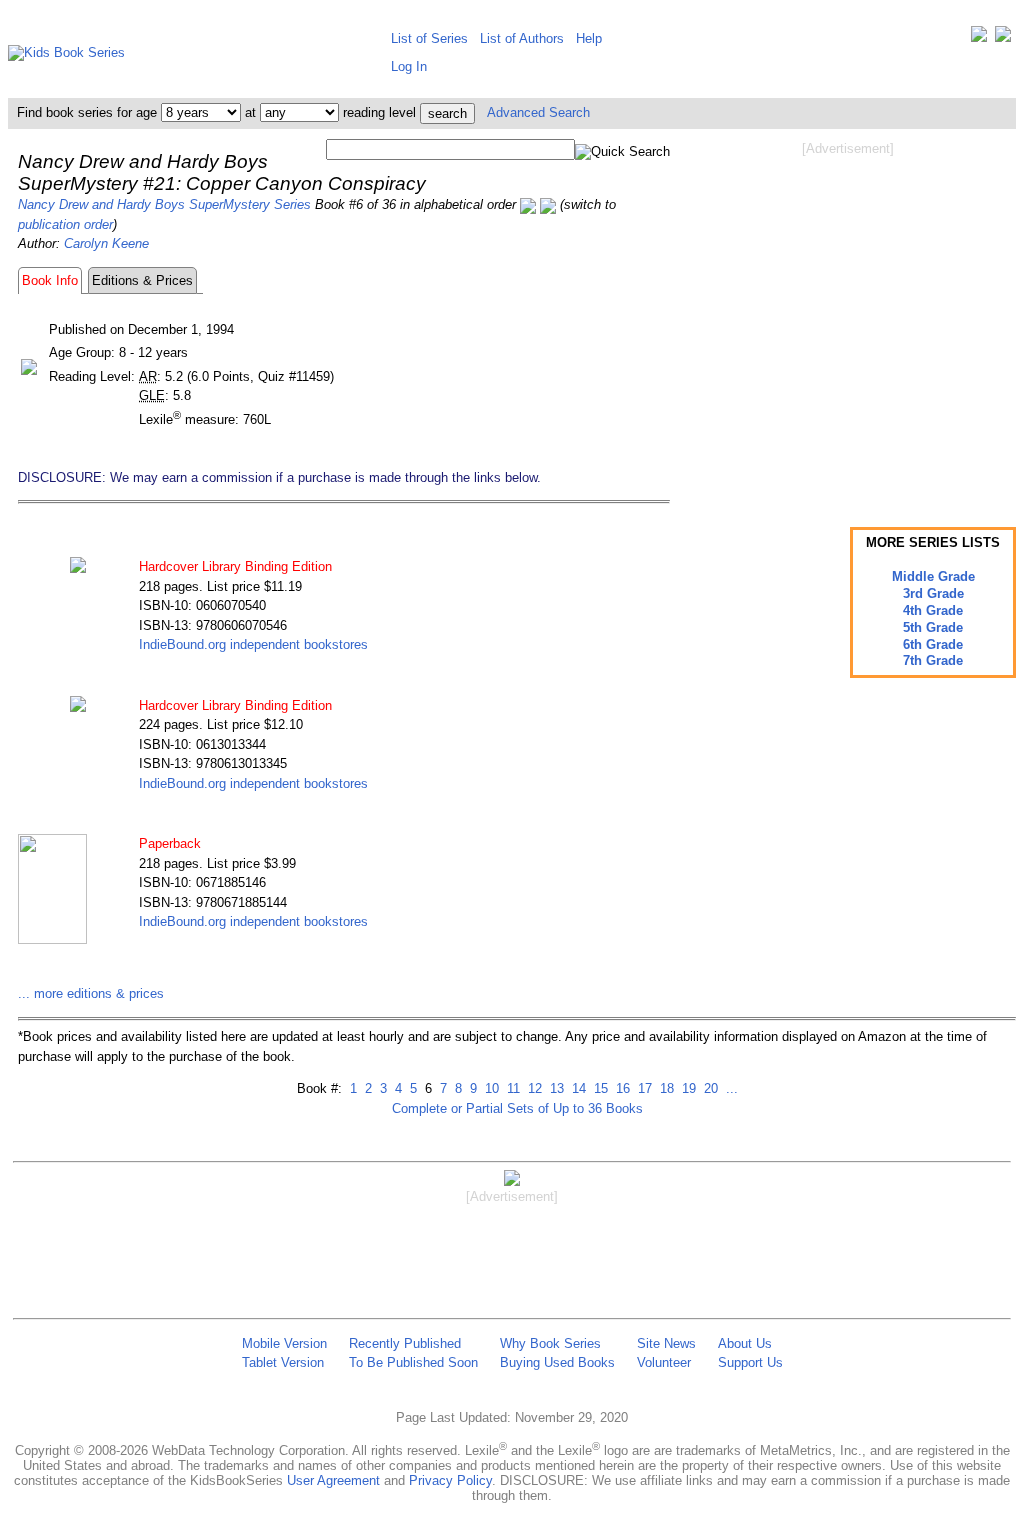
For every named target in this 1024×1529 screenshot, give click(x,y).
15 (599, 1088)
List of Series (429, 38)
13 (555, 1088)
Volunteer (664, 1362)
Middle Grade (933, 576)
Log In (409, 66)
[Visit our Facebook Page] (1003, 38)
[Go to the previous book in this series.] (528, 204)
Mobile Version (284, 1343)
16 (621, 1088)
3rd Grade (933, 593)
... (730, 1088)
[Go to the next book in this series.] (548, 204)
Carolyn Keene (106, 243)
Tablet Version (283, 1362)
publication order (65, 224)
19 (687, 1088)
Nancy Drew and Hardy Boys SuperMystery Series (164, 204)
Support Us (750, 1362)
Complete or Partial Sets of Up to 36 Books (517, 1108)
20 (709, 1088)
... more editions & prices (91, 993)
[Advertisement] (848, 318)
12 (533, 1088)
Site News (666, 1343)
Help (589, 38)
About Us (745, 1343)
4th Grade (933, 610)
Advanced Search (538, 112)
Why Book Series (550, 1343)
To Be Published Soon (413, 1362)
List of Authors (522, 38)
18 (665, 1088)
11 (511, 1088)
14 (577, 1088)
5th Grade (933, 627)
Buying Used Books (557, 1362)
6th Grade (933, 644)
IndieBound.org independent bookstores (253, 644)
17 (643, 1088)
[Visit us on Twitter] (979, 38)
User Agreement (333, 1480)
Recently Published (405, 1343)
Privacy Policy (450, 1480)
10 (490, 1088)
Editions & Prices (142, 280)
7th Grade (933, 660)
